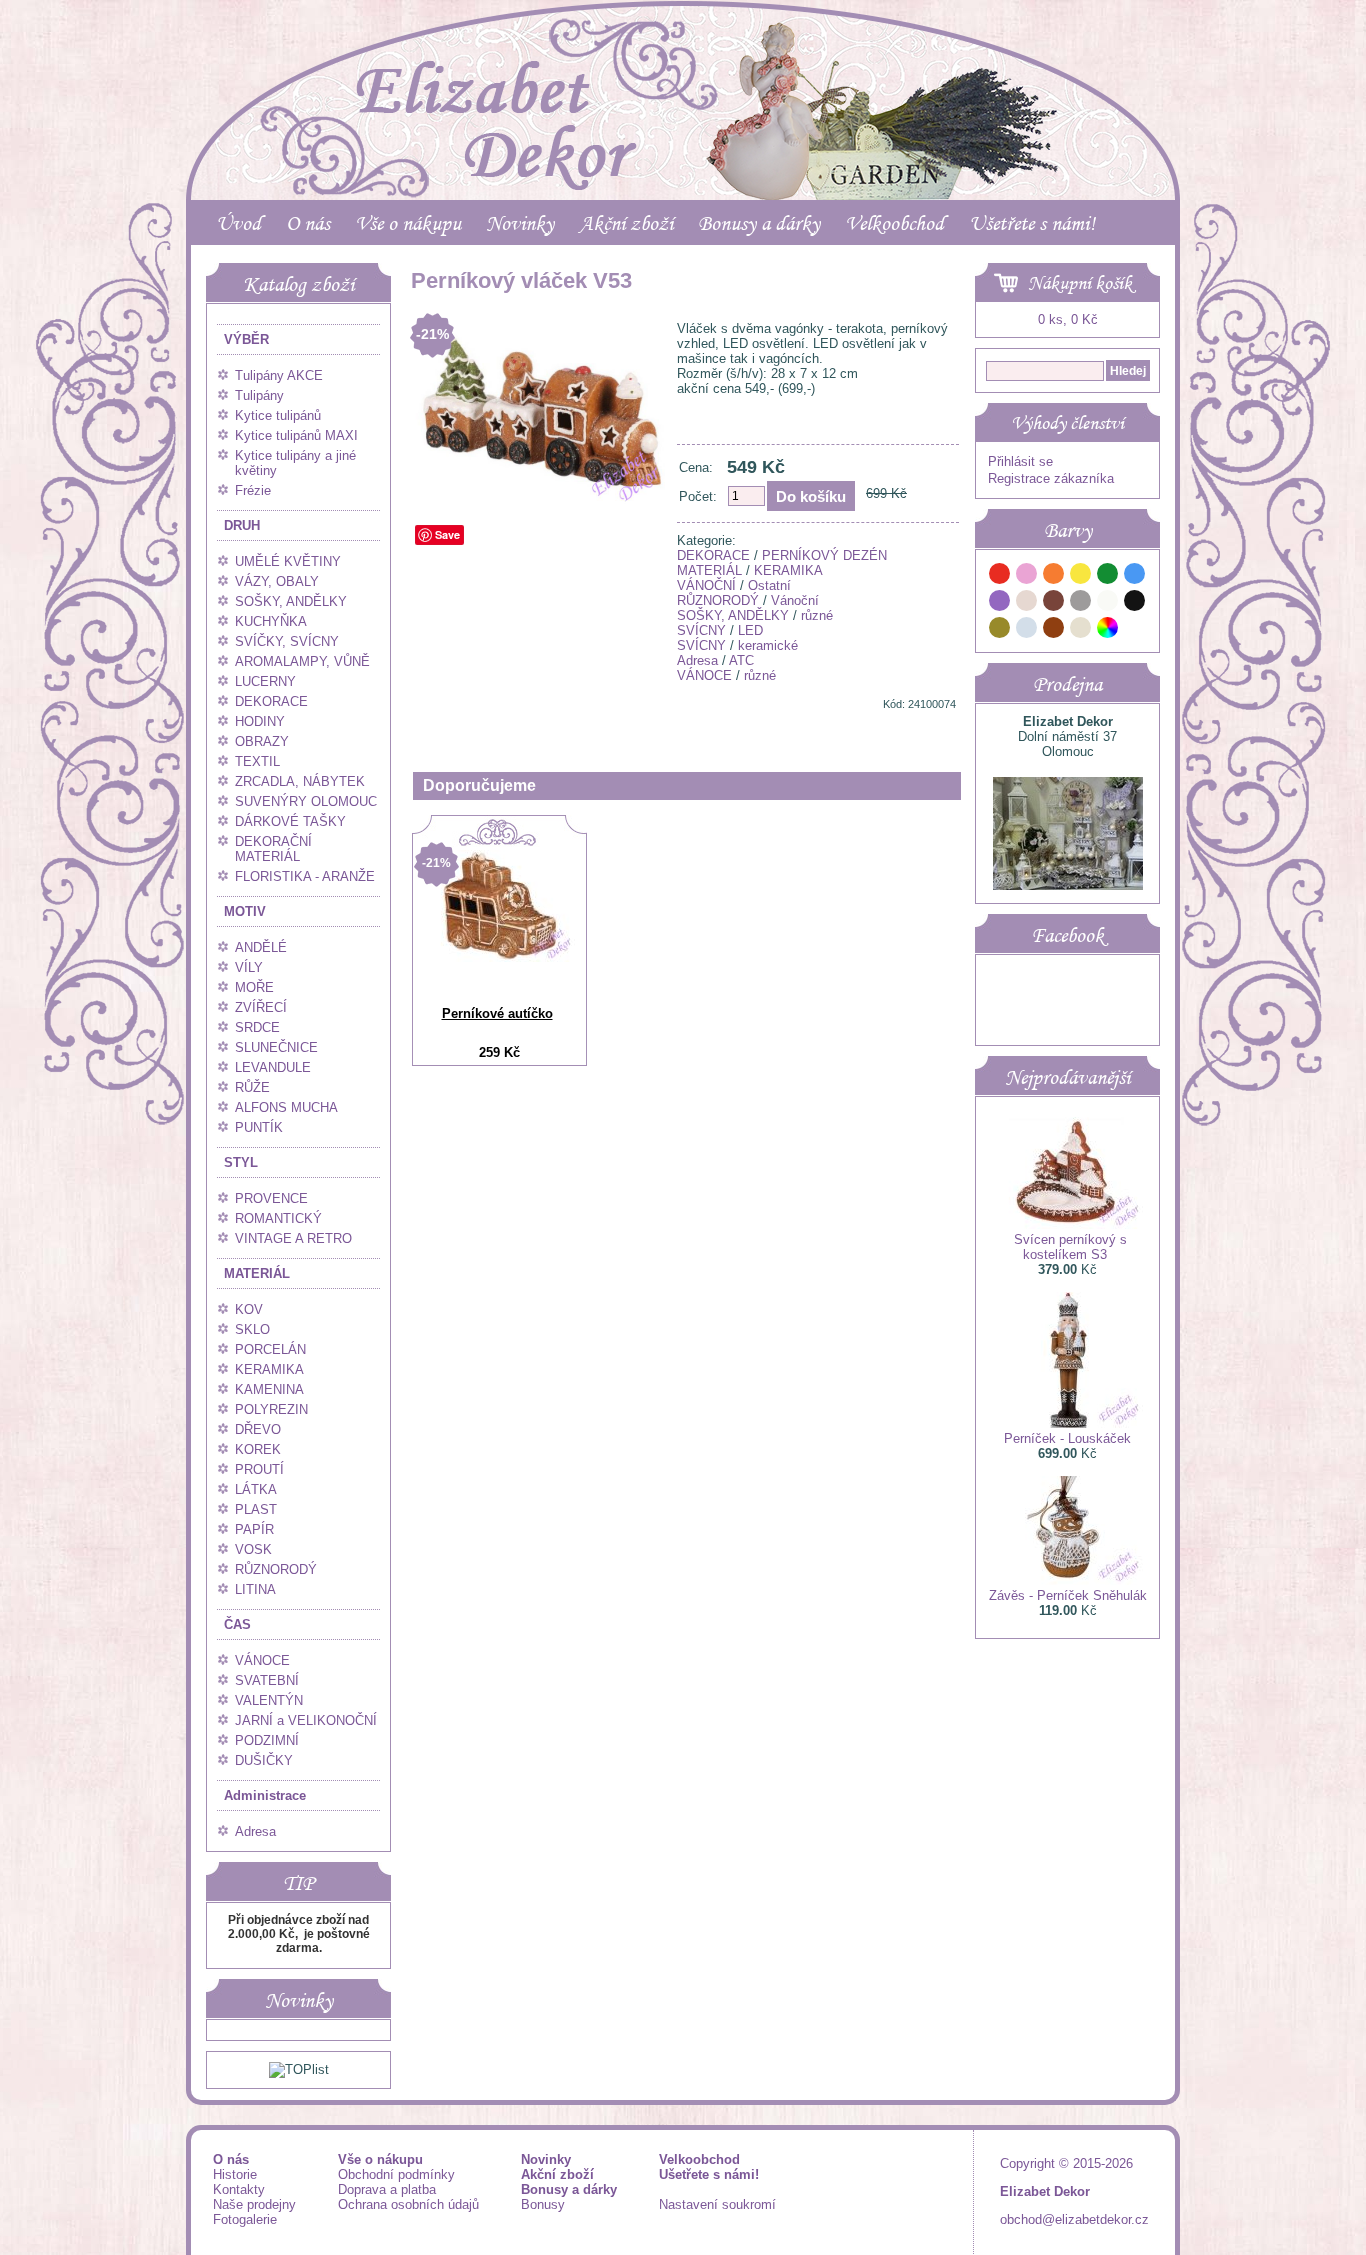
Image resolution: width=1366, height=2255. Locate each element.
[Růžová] (1027, 576)
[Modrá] (1135, 576)
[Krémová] (1135, 630)
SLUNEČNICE (276, 1047)
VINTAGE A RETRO (293, 1238)
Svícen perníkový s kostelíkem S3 (1070, 1247)
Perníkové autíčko (497, 1013)
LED (750, 630)
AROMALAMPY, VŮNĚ (302, 661)
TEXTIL (257, 761)
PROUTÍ (259, 1469)
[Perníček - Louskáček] (1068, 1423)
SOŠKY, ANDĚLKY (291, 601)
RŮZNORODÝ (276, 1569)
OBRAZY (262, 741)
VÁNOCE (262, 1660)
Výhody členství (1067, 423)
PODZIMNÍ (267, 1740)
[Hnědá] (1054, 603)
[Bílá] (1108, 603)
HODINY (260, 721)
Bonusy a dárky (759, 223)
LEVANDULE (273, 1067)
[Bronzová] (1054, 630)
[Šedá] (1081, 603)
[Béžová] (1027, 603)
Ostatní (769, 585)
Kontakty (239, 2189)
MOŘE (254, 987)
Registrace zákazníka (1051, 478)
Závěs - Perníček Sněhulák (1068, 1595)
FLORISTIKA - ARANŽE (305, 876)
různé (817, 615)
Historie (235, 2174)
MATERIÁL (257, 1273)
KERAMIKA (269, 1369)
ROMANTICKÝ (278, 1218)
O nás (308, 223)
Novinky (520, 223)
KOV (249, 1309)
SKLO (252, 1329)
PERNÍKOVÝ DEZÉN (824, 555)
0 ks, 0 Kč (1068, 319)
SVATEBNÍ (267, 1680)
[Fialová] (1000, 603)
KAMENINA (269, 1389)
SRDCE (257, 1027)
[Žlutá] (1081, 576)
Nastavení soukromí (717, 2204)
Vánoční (795, 600)
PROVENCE (271, 1198)
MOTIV (245, 911)
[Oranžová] (1054, 576)
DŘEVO (258, 1429)
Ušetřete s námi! (1032, 223)
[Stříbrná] (1027, 630)
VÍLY (249, 967)
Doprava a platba (387, 2189)
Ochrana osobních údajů (408, 2204)
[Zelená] (1108, 576)
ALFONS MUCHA (286, 1107)
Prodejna (1067, 684)
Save (447, 534)
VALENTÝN (269, 1700)
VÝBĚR (246, 339)
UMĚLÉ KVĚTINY (288, 561)
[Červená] (1000, 576)
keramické (768, 645)
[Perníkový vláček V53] (540, 502)
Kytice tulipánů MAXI (296, 435)
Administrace (265, 1795)
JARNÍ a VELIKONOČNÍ (306, 1720)
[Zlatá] (1000, 630)
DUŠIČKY (264, 1760)
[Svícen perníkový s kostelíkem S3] (1068, 1224)
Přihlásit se (1020, 461)
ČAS (237, 1624)
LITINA (255, 1589)
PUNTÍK (259, 1127)
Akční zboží (626, 223)
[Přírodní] (1081, 630)
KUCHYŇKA (271, 621)
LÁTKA (256, 1489)
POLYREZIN (271, 1409)
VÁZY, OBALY (277, 581)
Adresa (255, 1831)
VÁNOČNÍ (706, 585)
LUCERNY (265, 681)
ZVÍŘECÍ (261, 1007)
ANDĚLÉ (261, 947)
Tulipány (259, 395)
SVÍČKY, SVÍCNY (287, 641)
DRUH (242, 525)
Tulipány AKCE (279, 375)
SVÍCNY (701, 630)
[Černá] (1135, 603)
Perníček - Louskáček (1067, 1438)
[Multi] (1108, 630)
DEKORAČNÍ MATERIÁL (273, 849)
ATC (741, 660)
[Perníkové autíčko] (500, 957)
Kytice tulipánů (278, 415)
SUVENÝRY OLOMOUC (306, 801)
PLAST (256, 1509)
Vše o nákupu (408, 223)
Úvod (238, 223)
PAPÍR (254, 1529)
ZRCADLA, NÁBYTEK (300, 781)
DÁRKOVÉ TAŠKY (290, 821)
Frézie (253, 490)
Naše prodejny (254, 2204)
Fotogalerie (245, 2219)
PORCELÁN (270, 1349)
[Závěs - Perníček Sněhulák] (1068, 1580)
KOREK (258, 1449)
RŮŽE (252, 1087)
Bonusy (543, 2204)
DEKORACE (271, 701)
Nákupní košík (1080, 283)
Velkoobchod (894, 223)
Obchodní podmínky (396, 2174)
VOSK (253, 1549)
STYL (241, 1162)
